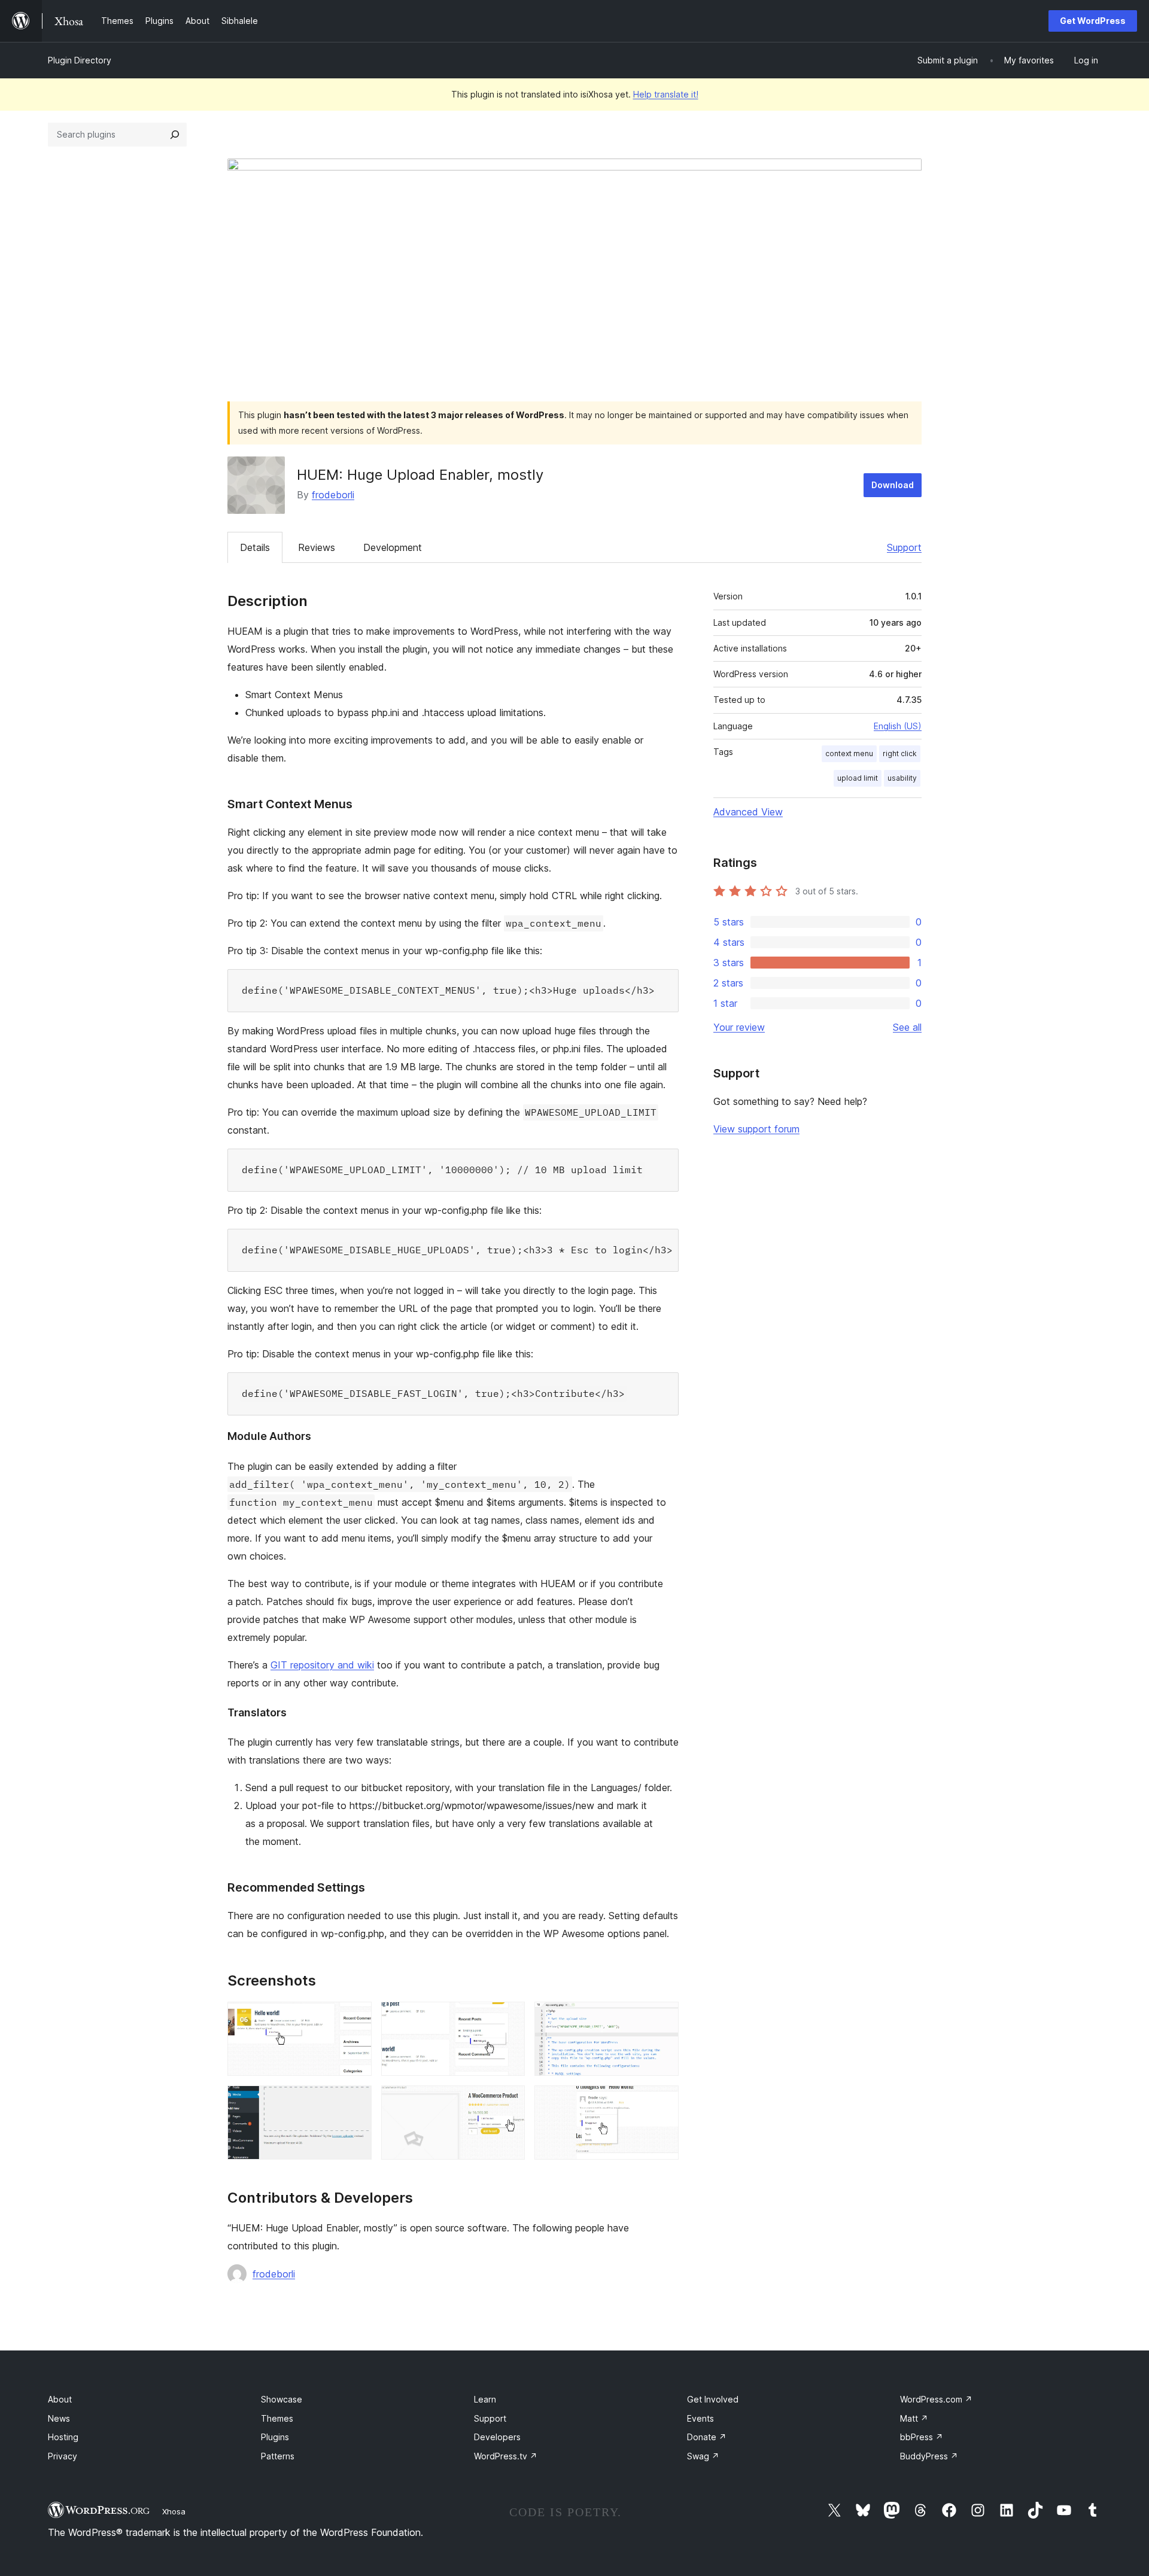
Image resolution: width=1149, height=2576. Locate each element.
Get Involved (713, 2399)
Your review (739, 1027)
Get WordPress (1093, 21)
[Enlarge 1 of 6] (355, 2018)
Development (393, 547)
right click (900, 753)
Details (255, 547)
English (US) (898, 726)
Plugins (275, 2437)
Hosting (63, 2437)
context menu (849, 753)
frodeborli (333, 495)
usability (902, 778)
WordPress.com (936, 2399)
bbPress (922, 2437)
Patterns (278, 2456)
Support (904, 547)
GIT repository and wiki (322, 1665)
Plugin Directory (80, 60)
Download (893, 485)
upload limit (858, 778)
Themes (277, 2418)
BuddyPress (929, 2456)
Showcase (282, 2399)
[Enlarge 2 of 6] (509, 2018)
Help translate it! (666, 94)
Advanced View (748, 812)
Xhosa (174, 2511)
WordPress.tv (506, 2456)
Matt (914, 2418)
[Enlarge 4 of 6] (355, 2102)
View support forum (756, 1129)
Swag (703, 2456)
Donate (707, 2437)
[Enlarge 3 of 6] (662, 2018)
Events (700, 2418)
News (59, 2418)
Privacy (63, 2456)
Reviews (317, 547)
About (60, 2399)
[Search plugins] (175, 135)
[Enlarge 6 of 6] (662, 2102)
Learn (485, 2399)
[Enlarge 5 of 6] (509, 2102)
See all (907, 1027)
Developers (497, 2437)
